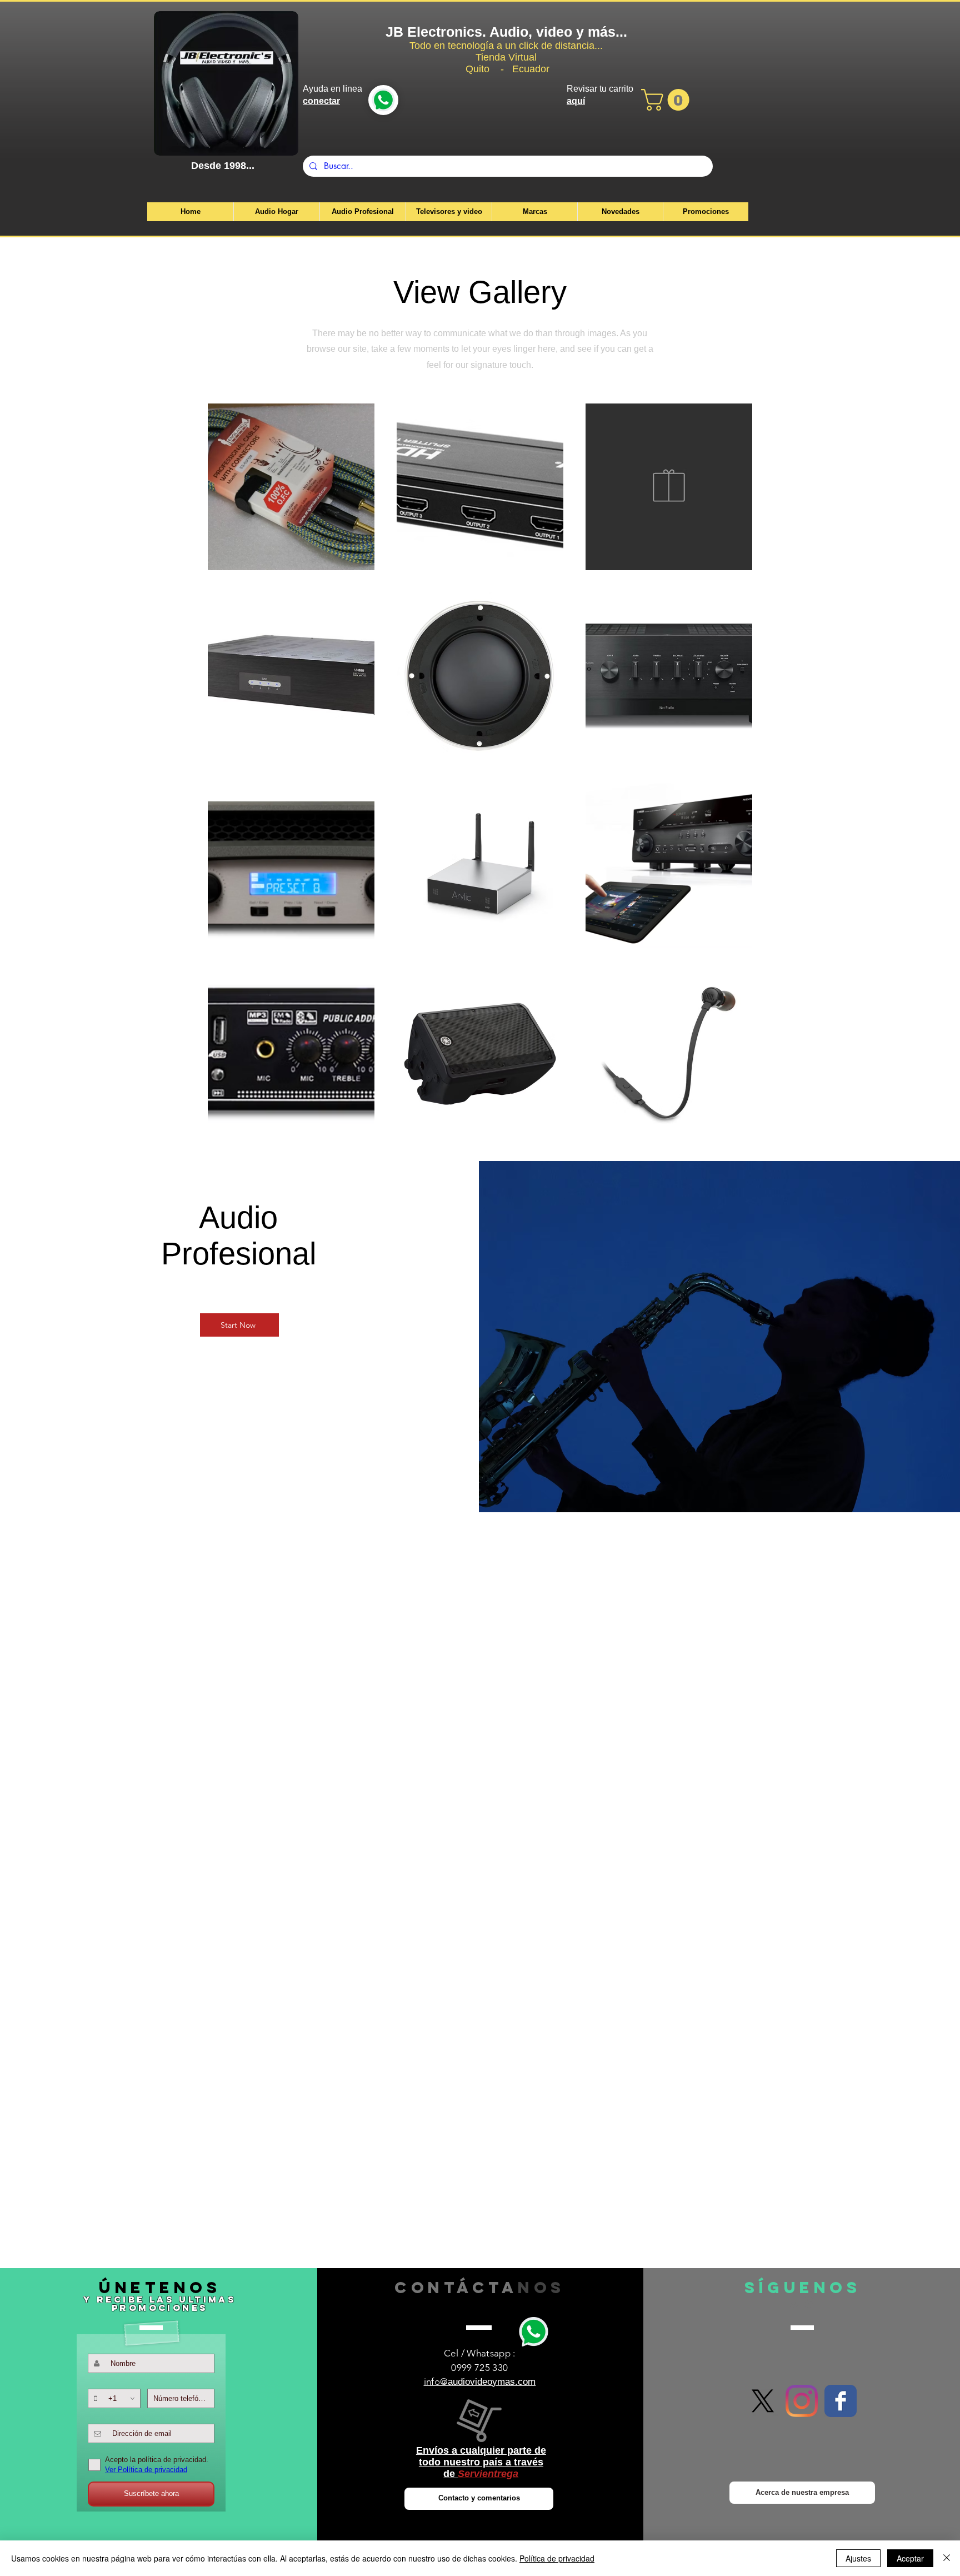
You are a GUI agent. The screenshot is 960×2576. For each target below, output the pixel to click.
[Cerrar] (947, 2558)
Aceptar (910, 2558)
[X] (763, 2401)
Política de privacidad (557, 2558)
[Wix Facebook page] (841, 2401)
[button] (668, 100)
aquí (576, 101)
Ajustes (858, 2558)
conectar (321, 101)
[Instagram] (802, 2401)
